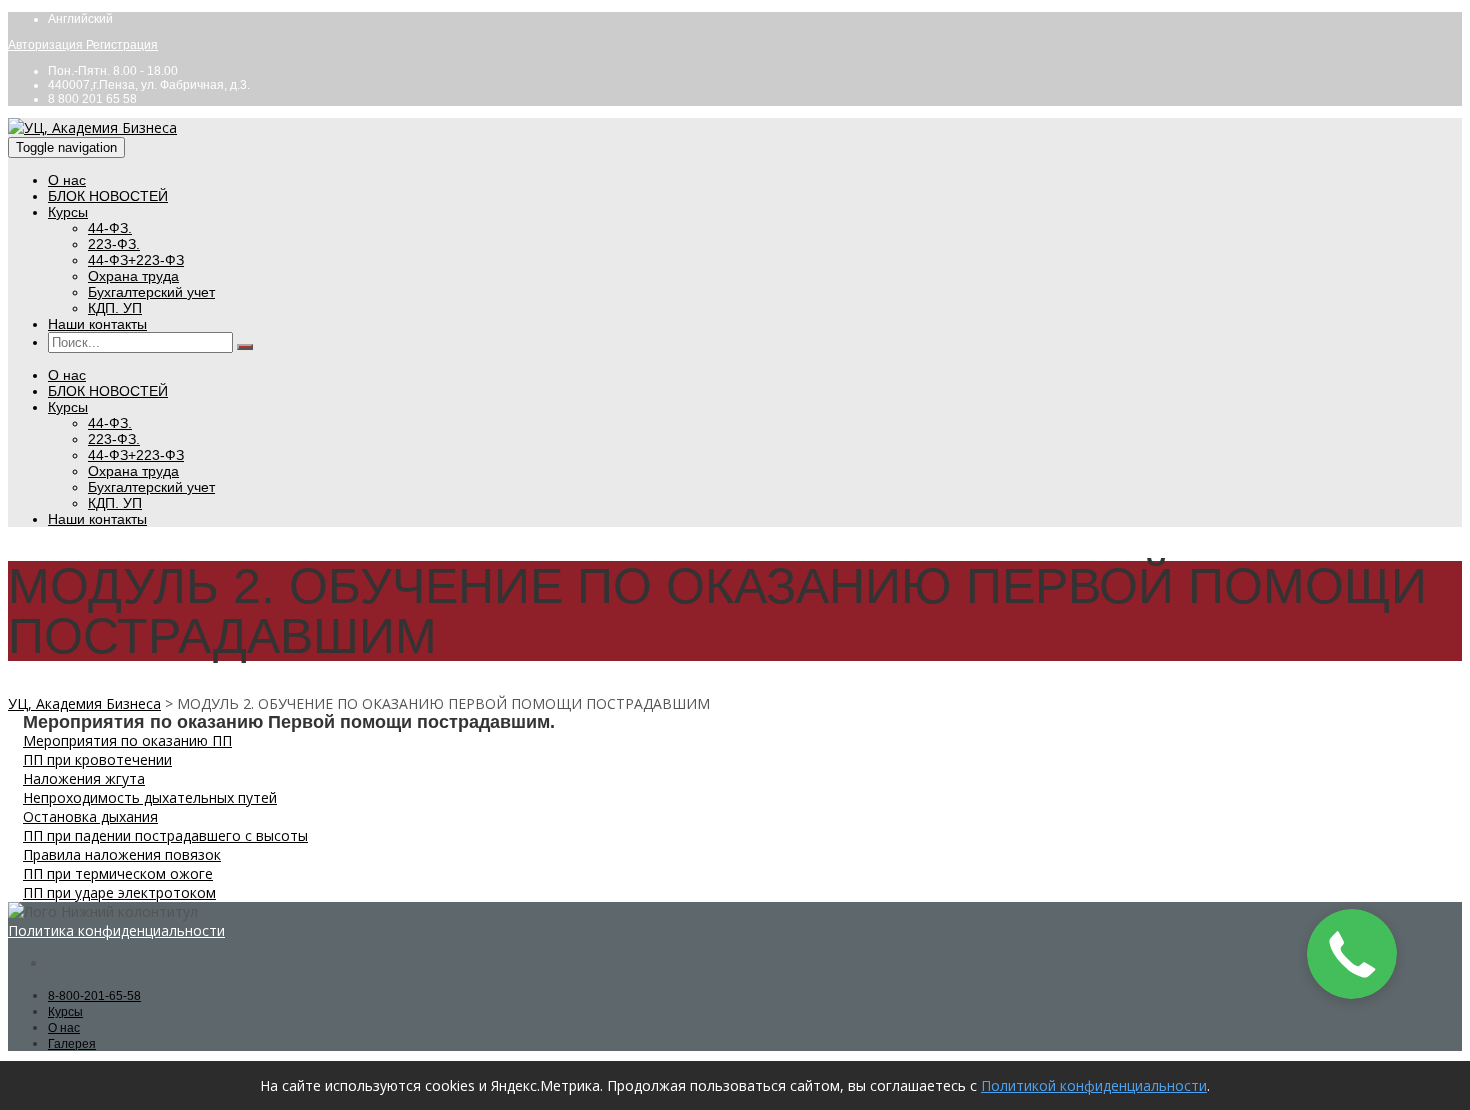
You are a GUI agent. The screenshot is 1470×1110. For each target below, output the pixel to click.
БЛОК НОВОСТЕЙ (108, 196)
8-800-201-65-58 (94, 996)
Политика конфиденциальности (116, 930)
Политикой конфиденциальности (1094, 1085)
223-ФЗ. (114, 244)
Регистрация (122, 45)
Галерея (72, 1044)
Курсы (68, 212)
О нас (67, 180)
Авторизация (47, 45)
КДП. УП (115, 308)
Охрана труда (133, 276)
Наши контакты (97, 324)
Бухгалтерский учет (151, 292)
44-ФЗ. (110, 228)
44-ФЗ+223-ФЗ (136, 260)
